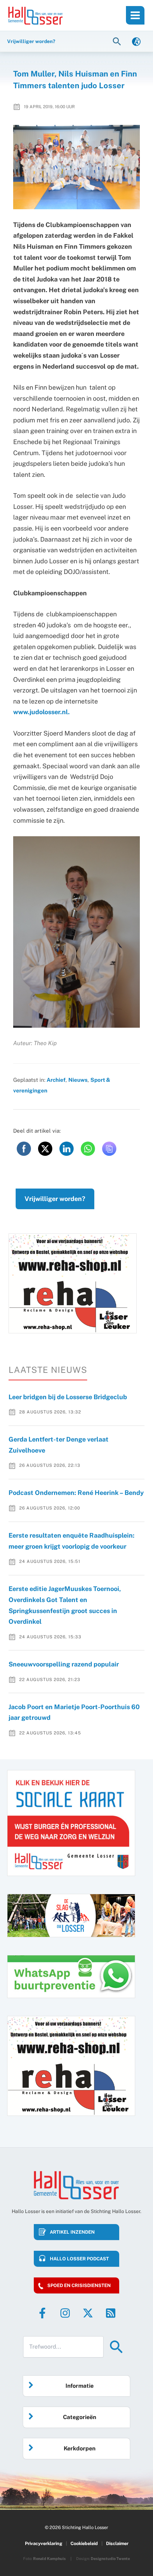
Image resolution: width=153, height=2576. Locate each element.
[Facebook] (42, 2313)
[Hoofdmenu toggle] (135, 15)
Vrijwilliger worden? (55, 1199)
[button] (118, 41)
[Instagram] (65, 2313)
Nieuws (78, 1080)
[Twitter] (88, 2313)
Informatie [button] (80, 2386)
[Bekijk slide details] (73, 1283)
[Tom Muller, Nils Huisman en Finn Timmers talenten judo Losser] (77, 167)
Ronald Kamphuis (49, 2559)
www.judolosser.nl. (41, 712)
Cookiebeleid (84, 2543)
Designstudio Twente (110, 2559)
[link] (136, 41)
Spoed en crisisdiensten (79, 2285)
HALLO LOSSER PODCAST (79, 2259)
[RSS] (111, 2313)
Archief (56, 1080)
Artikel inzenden (72, 2232)
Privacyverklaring (44, 2543)
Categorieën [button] (80, 2417)
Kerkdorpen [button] (80, 2448)
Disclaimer (117, 2543)
